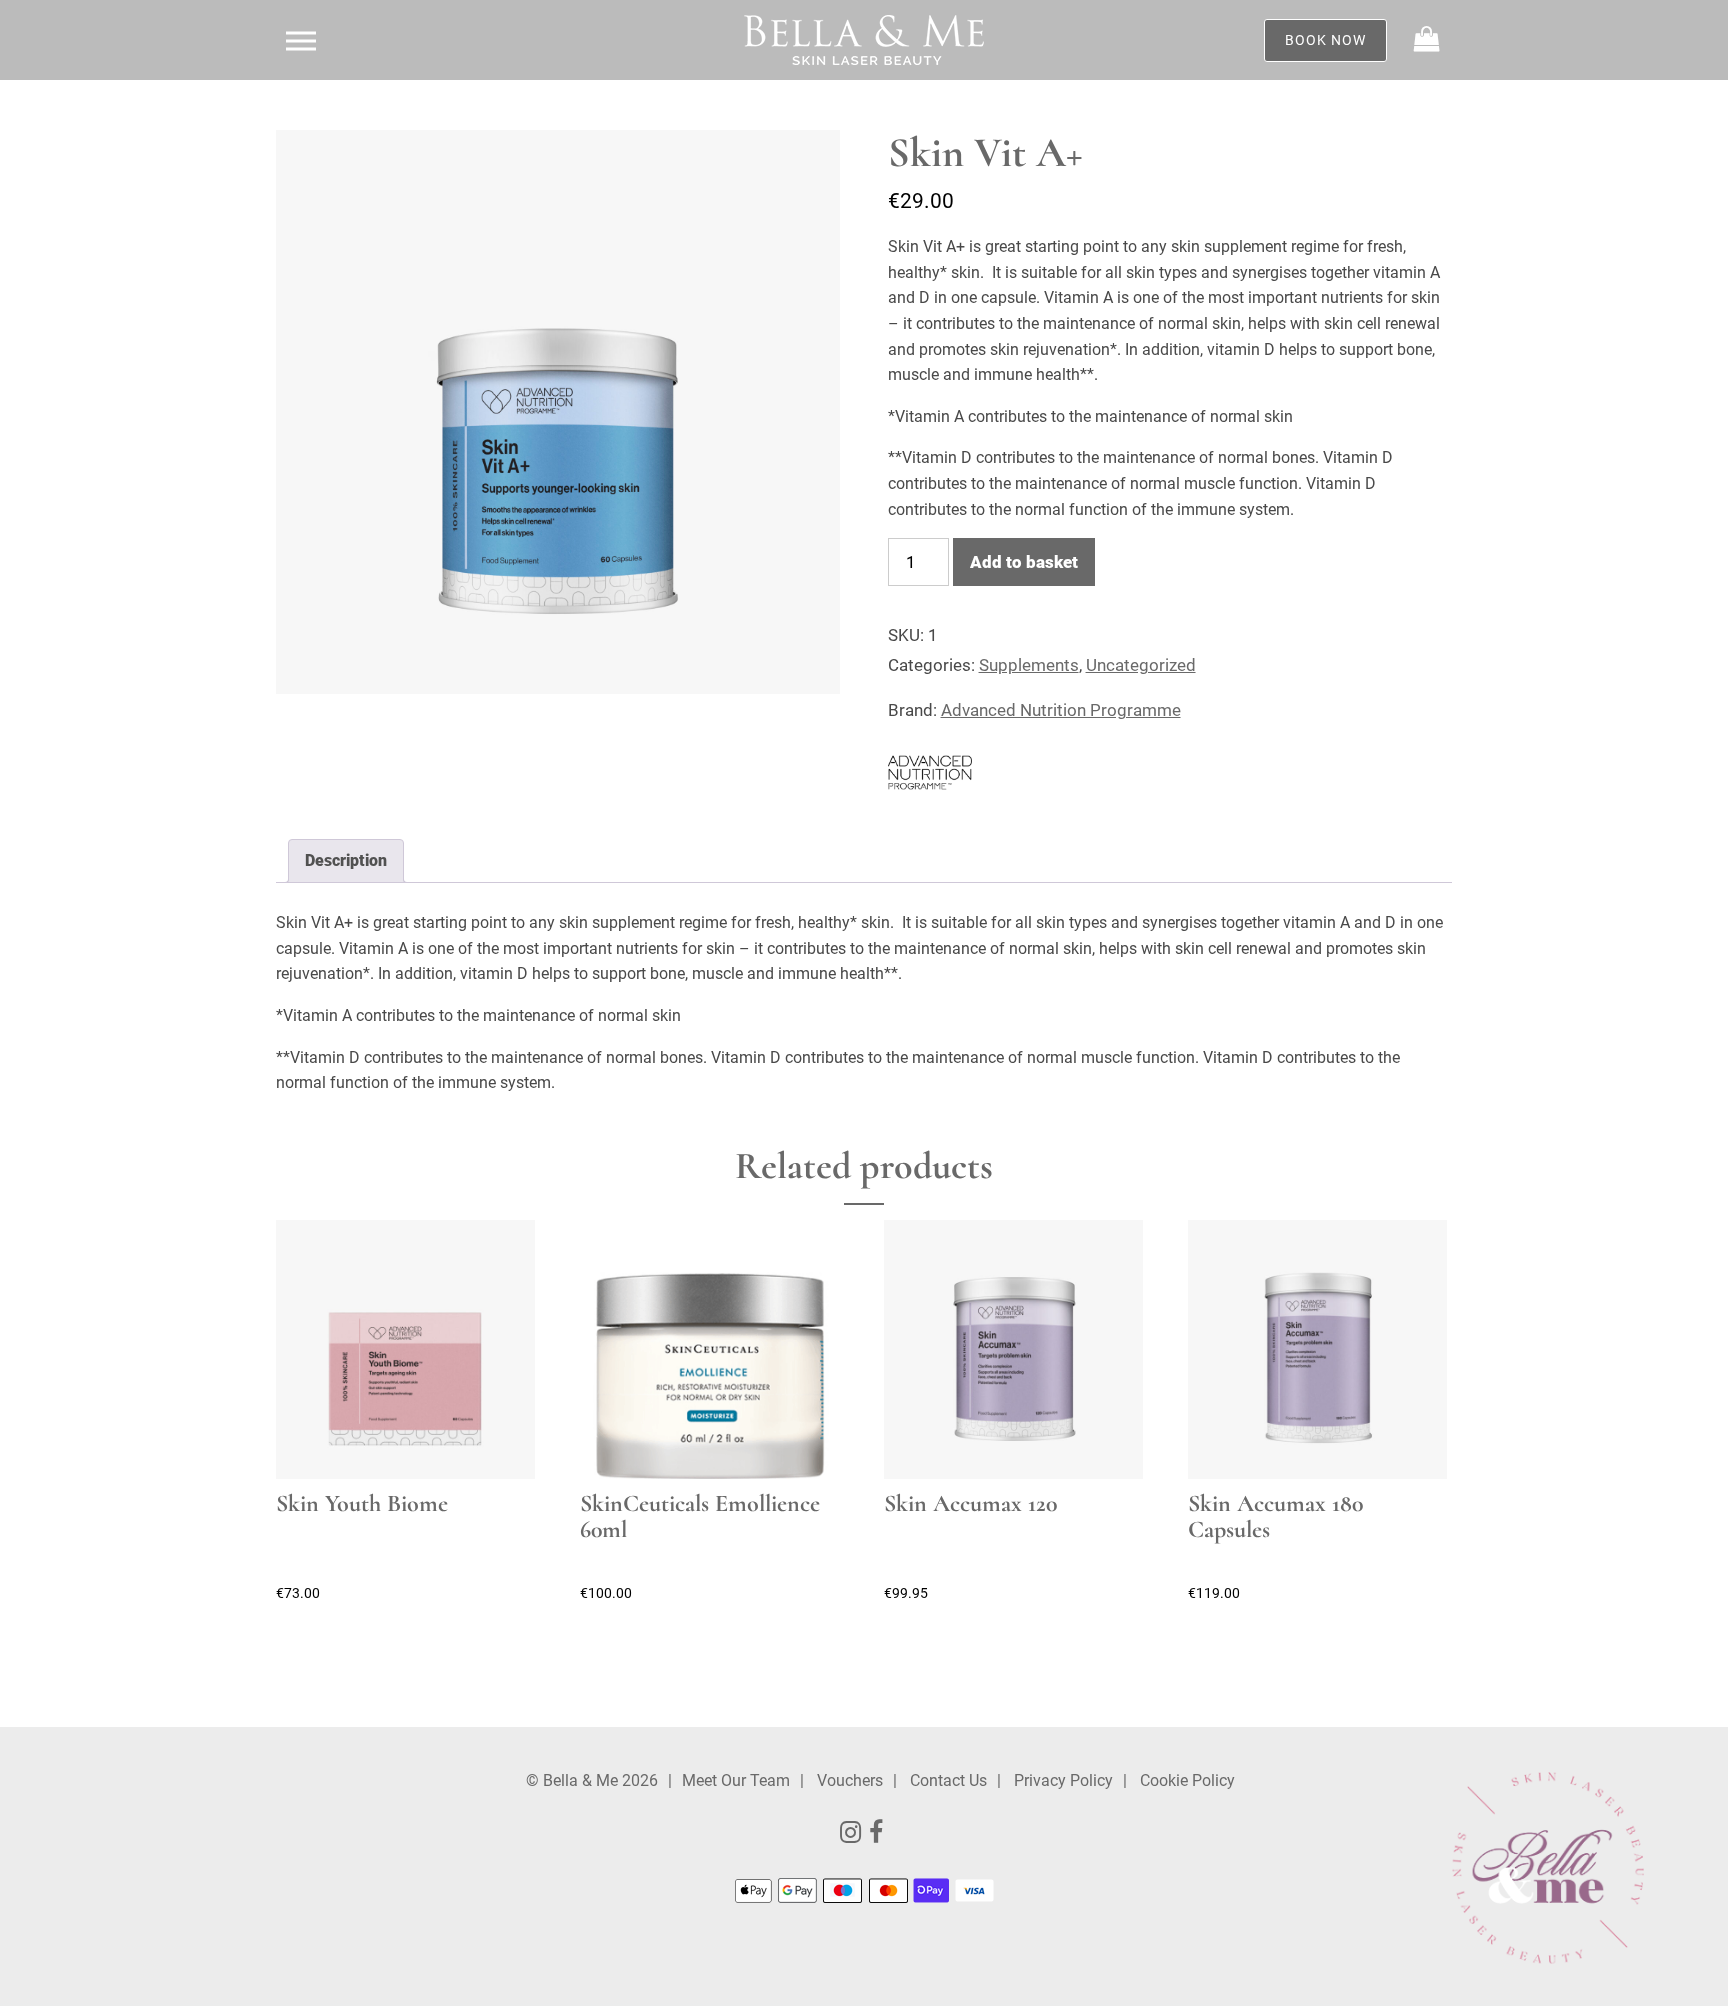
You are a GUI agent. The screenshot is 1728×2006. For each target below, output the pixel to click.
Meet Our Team (736, 1780)
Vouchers (850, 1780)
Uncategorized (1141, 665)
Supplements (1029, 665)
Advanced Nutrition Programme (1061, 710)
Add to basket (1024, 562)
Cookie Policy (1187, 1780)
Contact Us (948, 1780)
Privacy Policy (1063, 1780)
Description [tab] (346, 860)
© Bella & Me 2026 (592, 1780)
